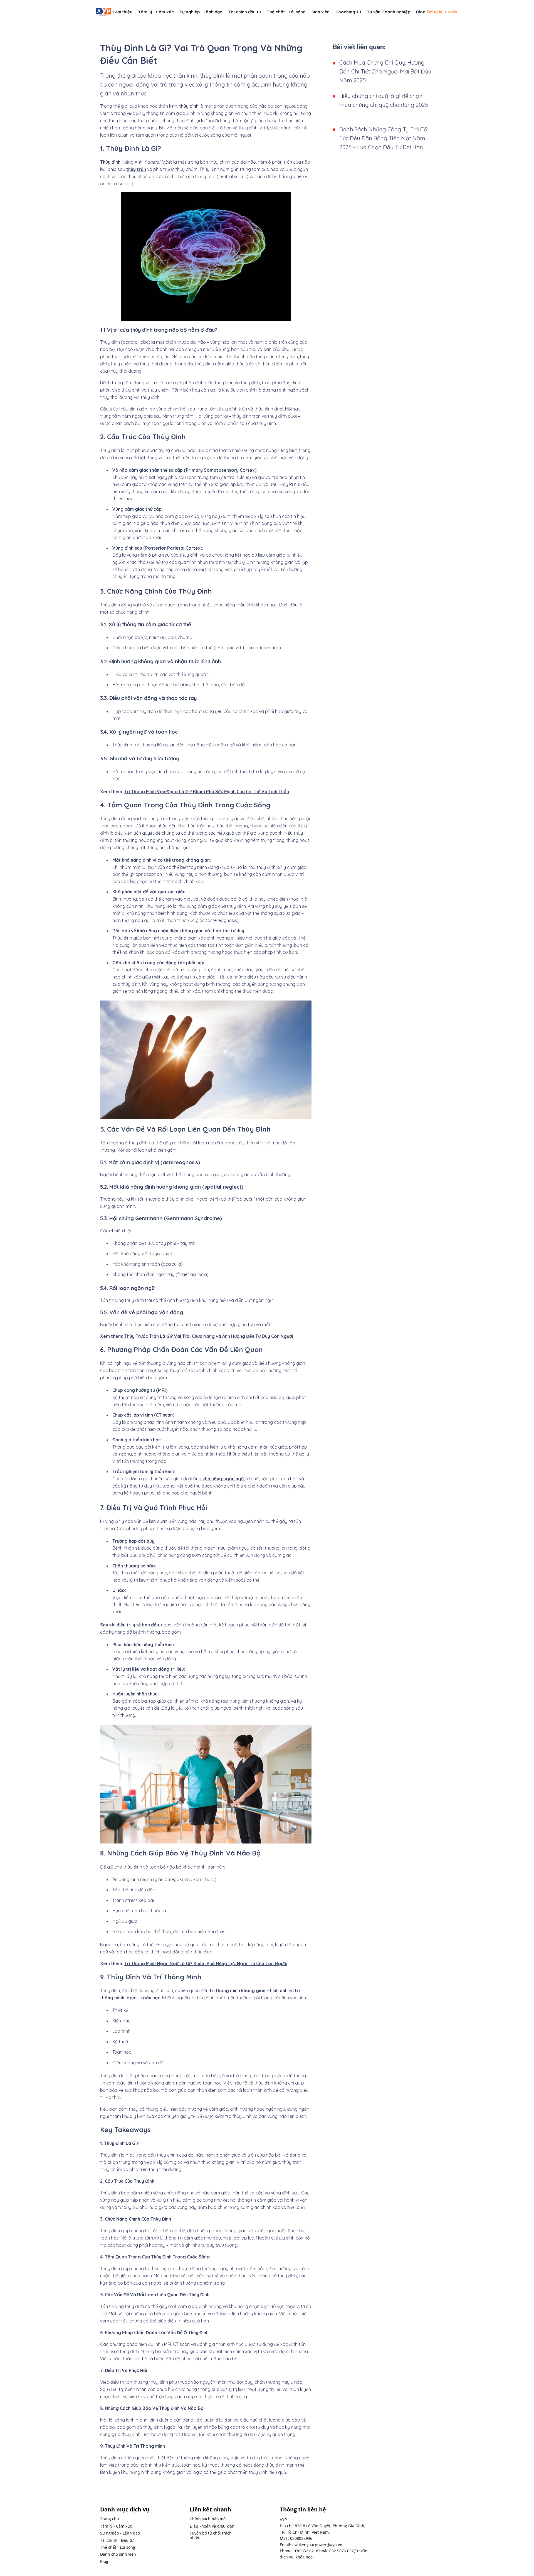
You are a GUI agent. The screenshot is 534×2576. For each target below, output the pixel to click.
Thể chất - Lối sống (286, 12)
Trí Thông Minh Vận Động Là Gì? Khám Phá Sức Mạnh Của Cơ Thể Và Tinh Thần (207, 792)
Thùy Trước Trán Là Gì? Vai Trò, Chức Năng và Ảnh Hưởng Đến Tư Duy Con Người (209, 1336)
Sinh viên (321, 12)
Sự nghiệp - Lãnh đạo (201, 12)
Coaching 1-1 (348, 12)
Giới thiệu (123, 12)
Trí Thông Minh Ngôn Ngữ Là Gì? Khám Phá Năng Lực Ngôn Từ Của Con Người (206, 1963)
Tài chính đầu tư (245, 12)
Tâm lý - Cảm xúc (156, 12)
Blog (421, 12)
